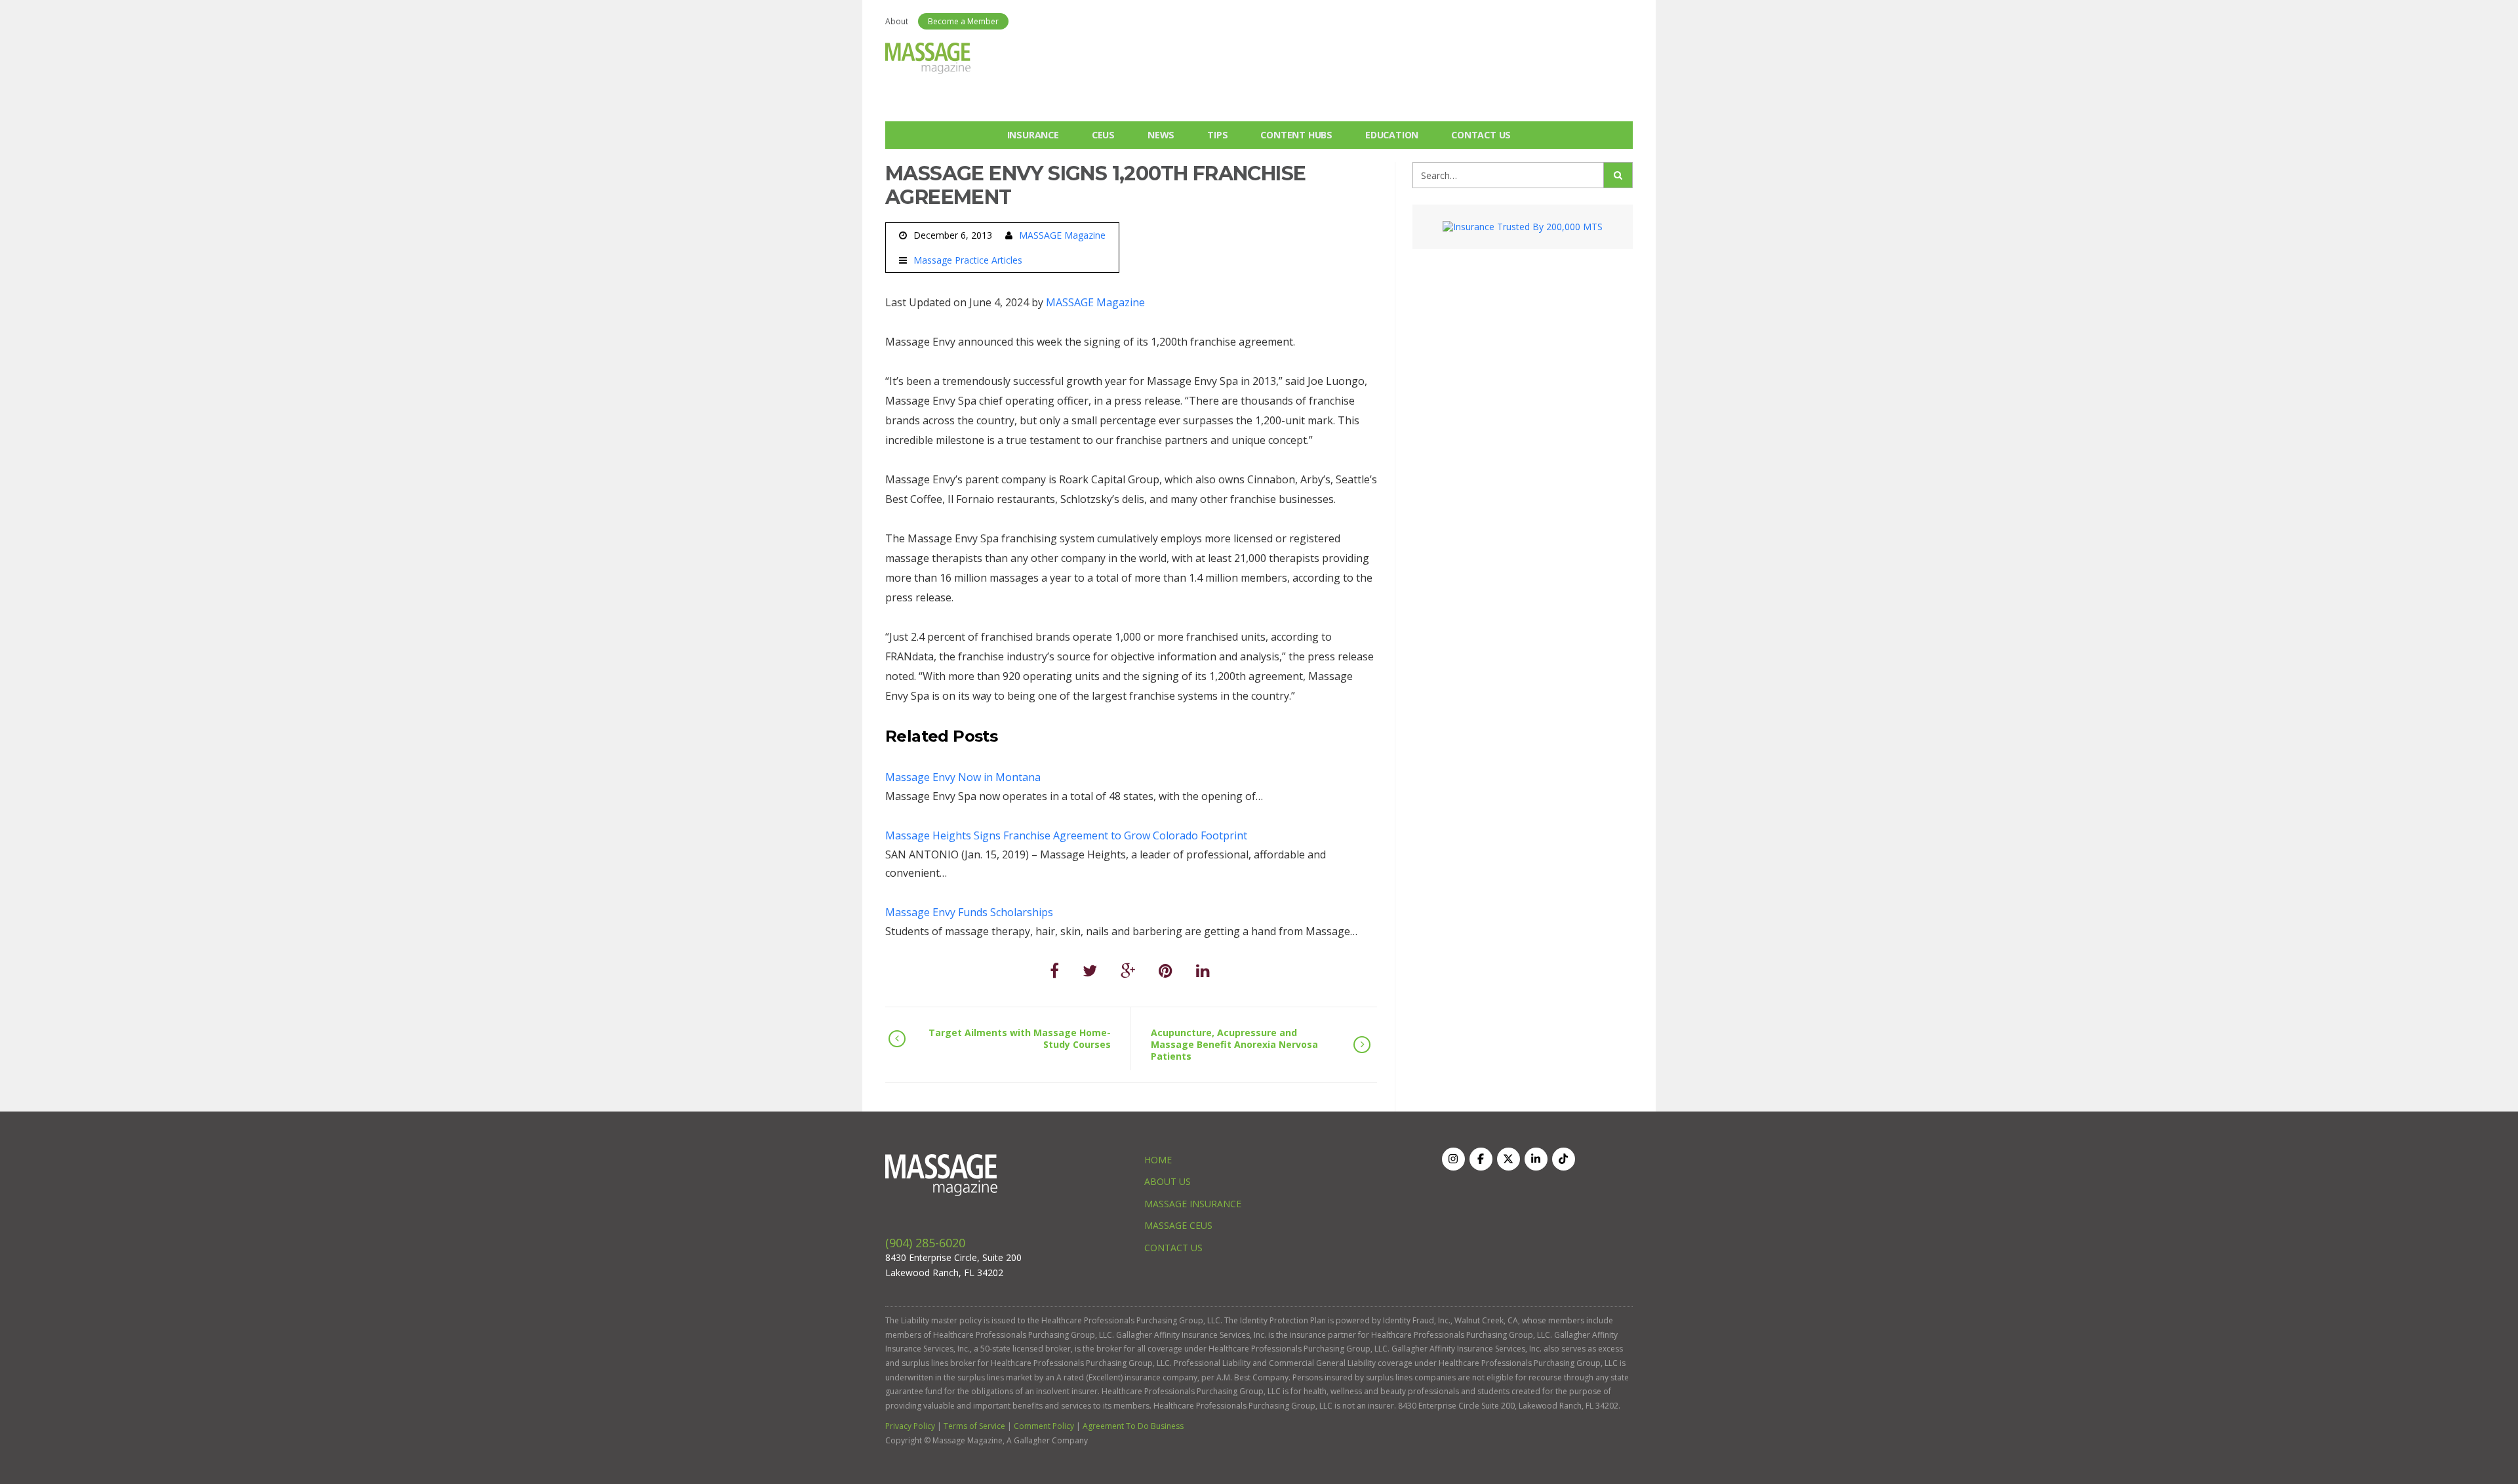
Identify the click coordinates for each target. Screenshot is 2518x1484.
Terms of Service (974, 1426)
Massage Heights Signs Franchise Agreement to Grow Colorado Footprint (1066, 835)
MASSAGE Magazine (1062, 235)
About (897, 21)
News (1161, 135)
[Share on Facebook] (1054, 970)
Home (1158, 1160)
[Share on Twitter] (1090, 970)
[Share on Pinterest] (1166, 970)
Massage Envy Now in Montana (963, 777)
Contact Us (1481, 135)
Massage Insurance (1193, 1204)
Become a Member (963, 21)
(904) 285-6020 (925, 1243)
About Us (1168, 1181)
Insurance (1033, 135)
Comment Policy (1044, 1426)
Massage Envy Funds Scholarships (969, 912)
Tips (1217, 135)
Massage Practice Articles (968, 260)
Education (1392, 135)
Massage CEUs (1178, 1225)
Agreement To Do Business (1133, 1426)
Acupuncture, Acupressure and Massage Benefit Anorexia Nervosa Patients (1234, 1044)
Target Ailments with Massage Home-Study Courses (1020, 1038)
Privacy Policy (910, 1426)
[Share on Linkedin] (1203, 970)
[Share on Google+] (1128, 970)
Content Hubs (1296, 135)
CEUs (1103, 135)
